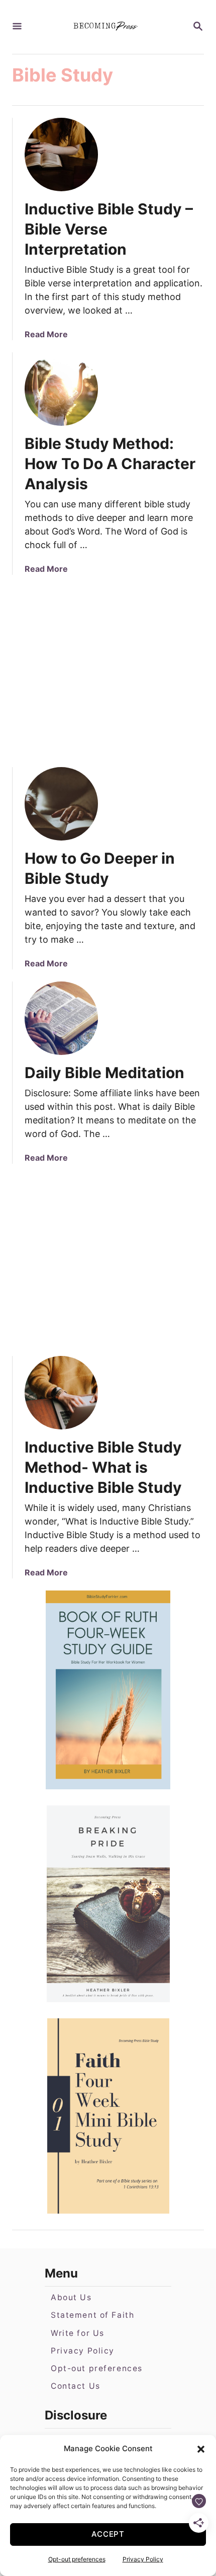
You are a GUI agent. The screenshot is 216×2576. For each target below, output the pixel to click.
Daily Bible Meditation (104, 1073)
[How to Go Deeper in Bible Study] (61, 804)
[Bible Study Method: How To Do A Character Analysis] (61, 389)
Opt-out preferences (77, 2559)
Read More (46, 334)
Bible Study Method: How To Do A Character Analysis (110, 464)
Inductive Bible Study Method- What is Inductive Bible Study (103, 1467)
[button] (201, 2449)
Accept (108, 2534)
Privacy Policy (143, 2559)
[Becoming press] (107, 27)
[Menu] (17, 27)
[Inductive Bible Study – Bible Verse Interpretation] (61, 155)
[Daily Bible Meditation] (61, 1018)
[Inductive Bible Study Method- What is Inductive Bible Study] (61, 1393)
